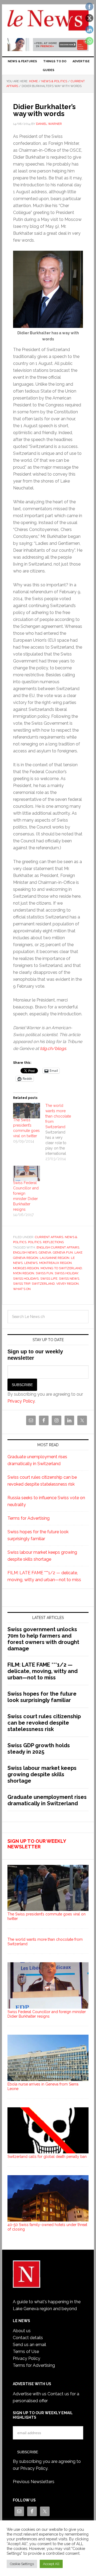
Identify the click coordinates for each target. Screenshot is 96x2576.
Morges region (26, 1268)
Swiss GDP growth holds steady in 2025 (39, 1749)
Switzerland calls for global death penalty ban (47, 2157)
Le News (48, 22)
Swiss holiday (66, 1273)
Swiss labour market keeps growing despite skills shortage (42, 1774)
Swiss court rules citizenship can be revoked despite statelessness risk (44, 1723)
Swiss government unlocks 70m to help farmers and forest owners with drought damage (43, 1639)
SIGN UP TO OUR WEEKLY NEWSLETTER (37, 1844)
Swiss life (49, 1279)
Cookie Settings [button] (22, 2564)
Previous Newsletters (34, 2482)
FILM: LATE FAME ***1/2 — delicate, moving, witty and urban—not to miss (43, 1671)
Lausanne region (55, 1258)
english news (25, 1252)
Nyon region (24, 1273)
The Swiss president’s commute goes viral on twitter (47, 1916)
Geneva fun (63, 1252)
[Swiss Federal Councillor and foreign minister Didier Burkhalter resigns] (27, 1173)
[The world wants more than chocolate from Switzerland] (61, 1132)
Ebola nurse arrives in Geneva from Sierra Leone (43, 2086)
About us (22, 2331)
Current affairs (49, 1237)
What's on (22, 1289)
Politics (35, 1242)
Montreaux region (55, 1263)
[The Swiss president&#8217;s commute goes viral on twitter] (27, 1111)
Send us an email (29, 2345)
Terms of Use (26, 2352)
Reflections (53, 1242)
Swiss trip (22, 1284)
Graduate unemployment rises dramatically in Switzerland (47, 1800)
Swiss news (69, 1279)
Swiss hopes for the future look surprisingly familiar (42, 1697)
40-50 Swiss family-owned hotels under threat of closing (47, 2227)
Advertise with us (30, 2394)
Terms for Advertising (29, 1518)
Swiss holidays (26, 1279)
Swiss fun (44, 1273)
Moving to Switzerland (61, 1268)
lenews (31, 1263)
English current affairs (58, 1247)
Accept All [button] (51, 2564)
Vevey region (67, 1284)
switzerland (43, 1284)
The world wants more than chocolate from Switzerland (45, 1942)
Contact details (28, 2338)
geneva (45, 1252)
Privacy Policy (21, 1401)
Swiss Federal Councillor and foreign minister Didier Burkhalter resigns (47, 2014)
